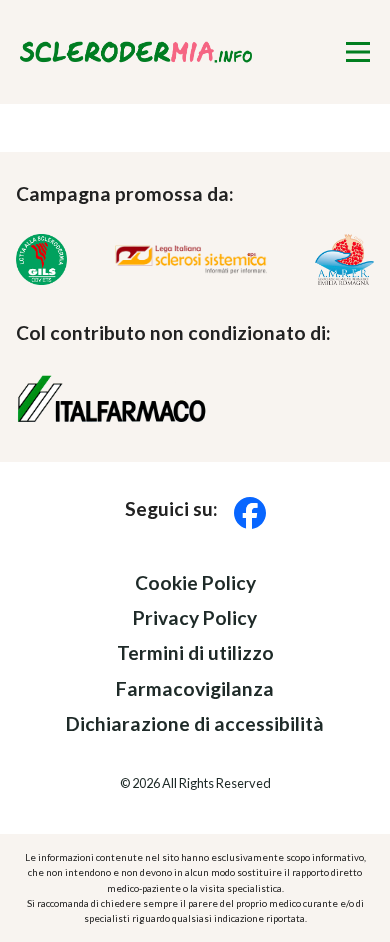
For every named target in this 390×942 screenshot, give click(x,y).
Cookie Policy (195, 582)
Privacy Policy (195, 617)
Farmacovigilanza (195, 688)
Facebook (250, 514)
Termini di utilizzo (195, 653)
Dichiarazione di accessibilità (195, 723)
